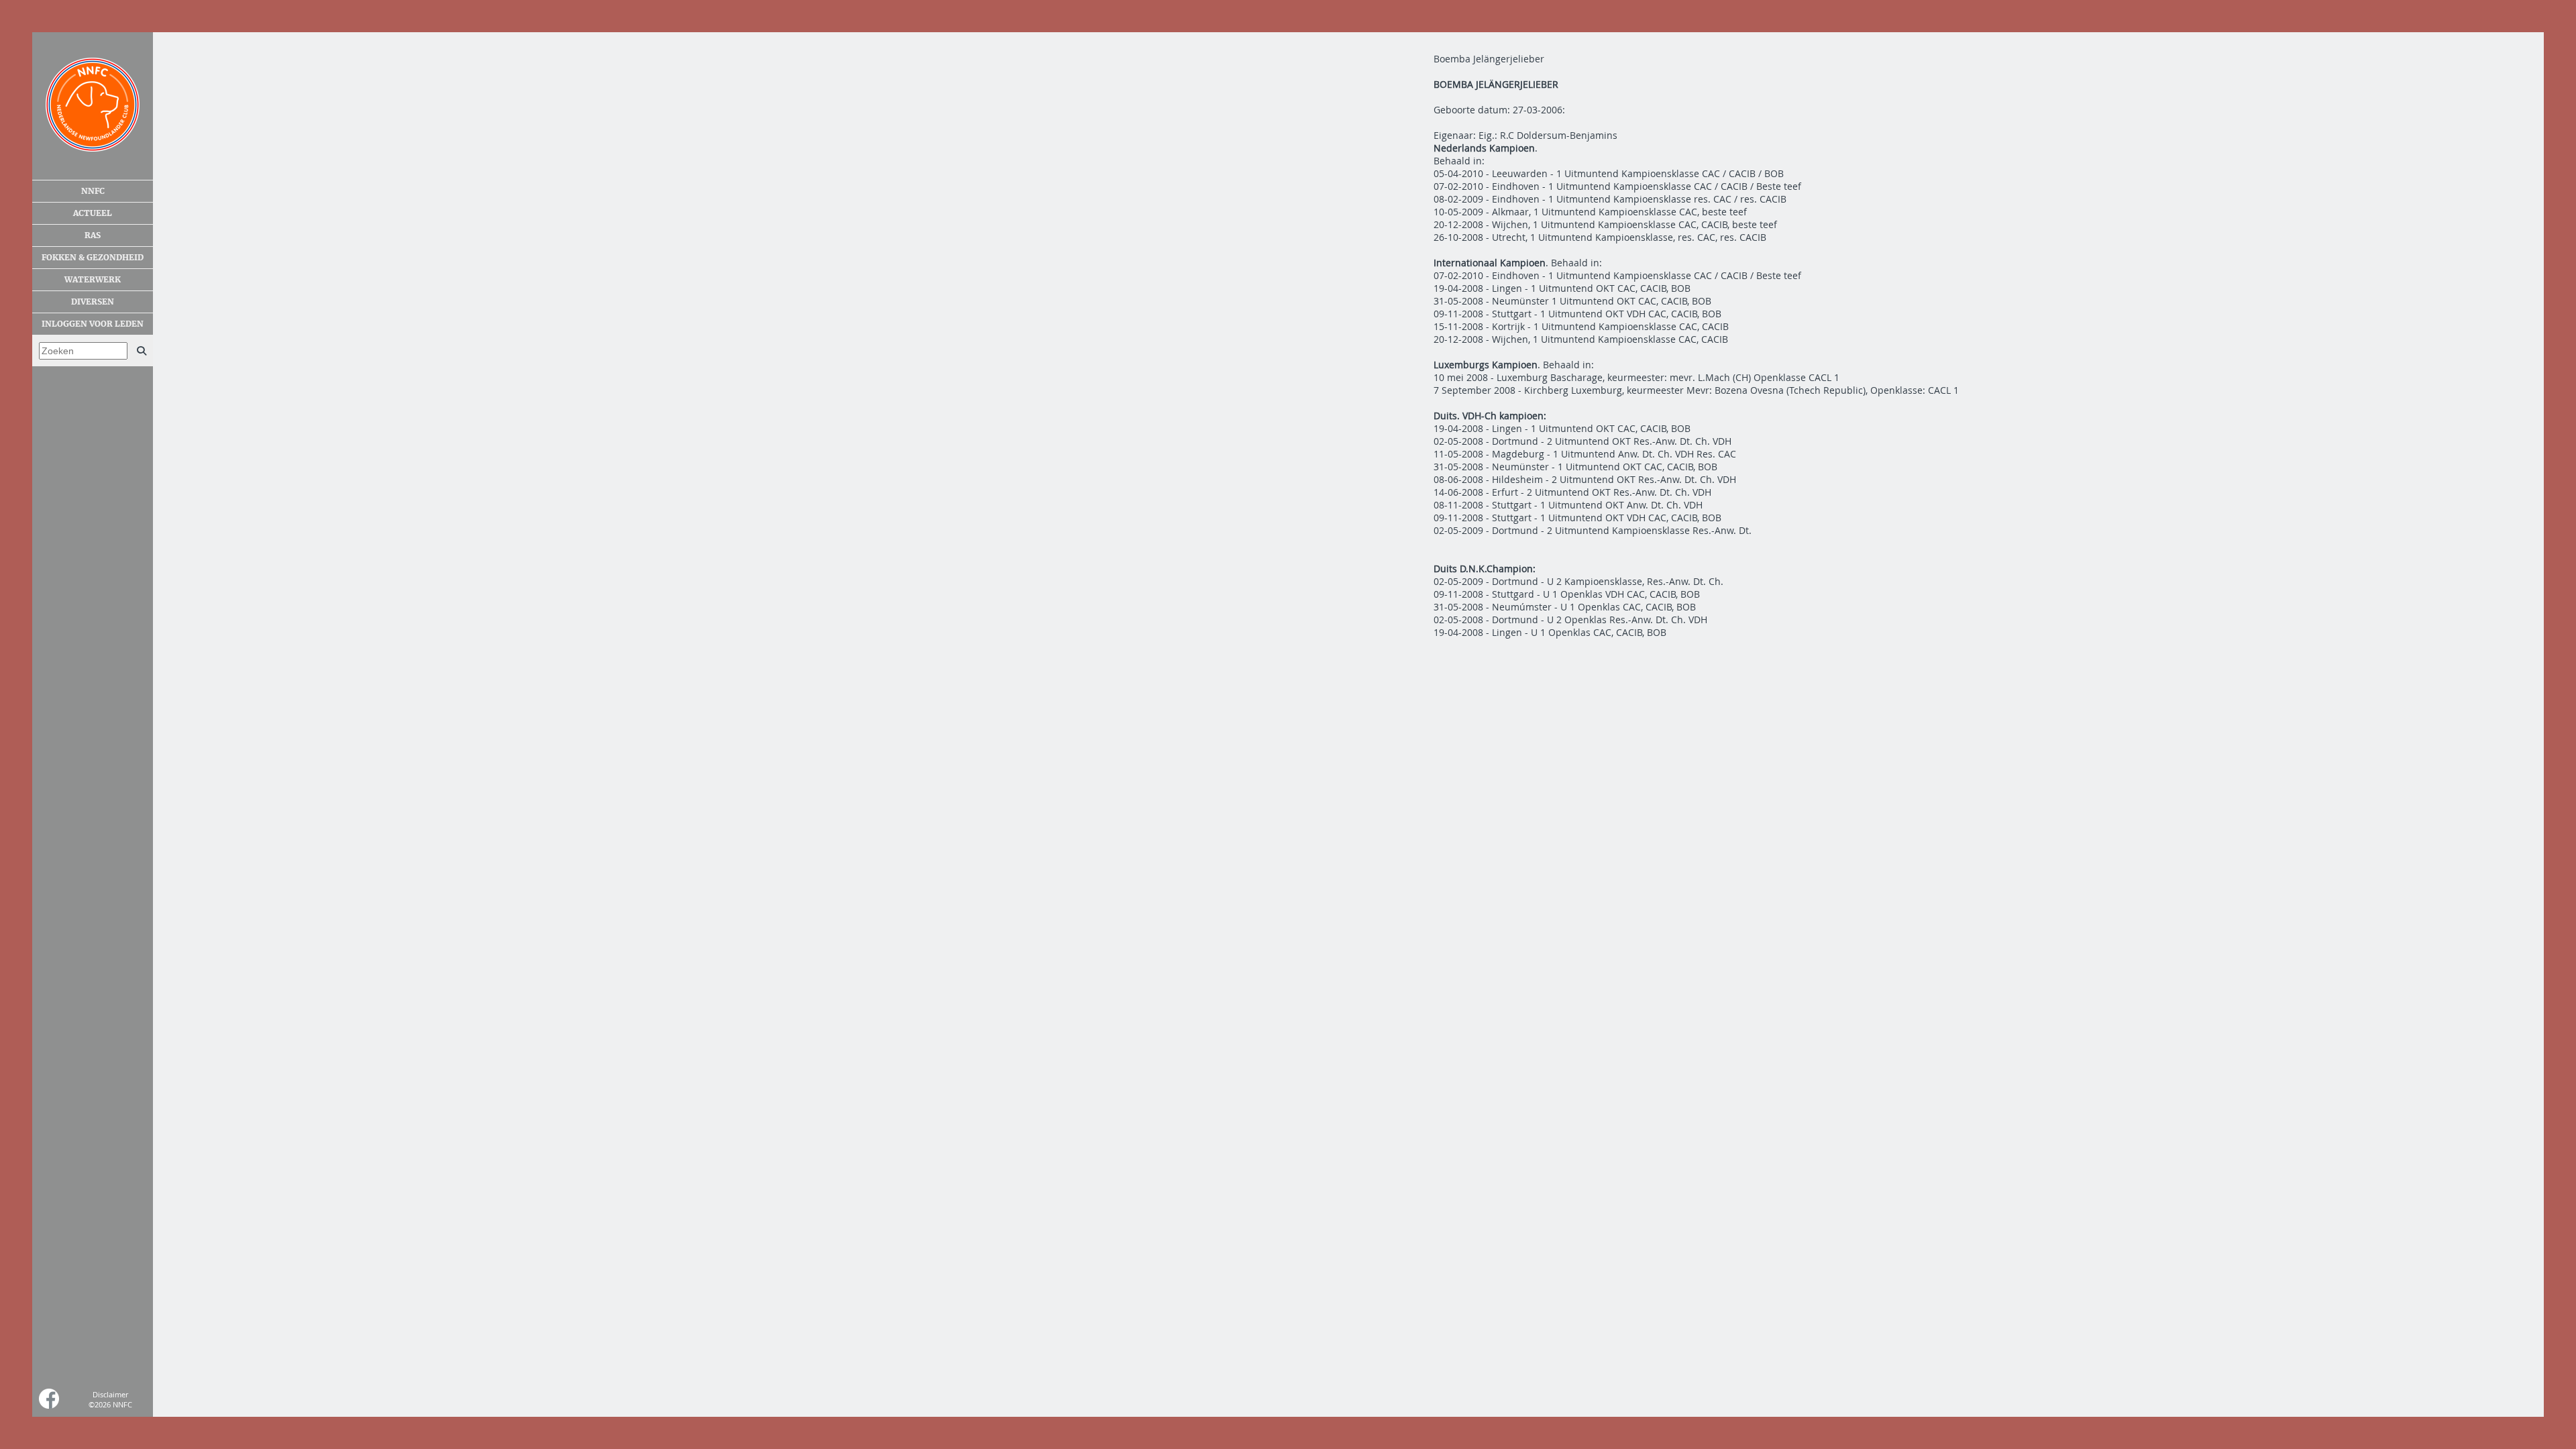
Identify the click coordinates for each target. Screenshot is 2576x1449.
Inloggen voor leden (93, 324)
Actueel (93, 213)
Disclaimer (110, 1394)
